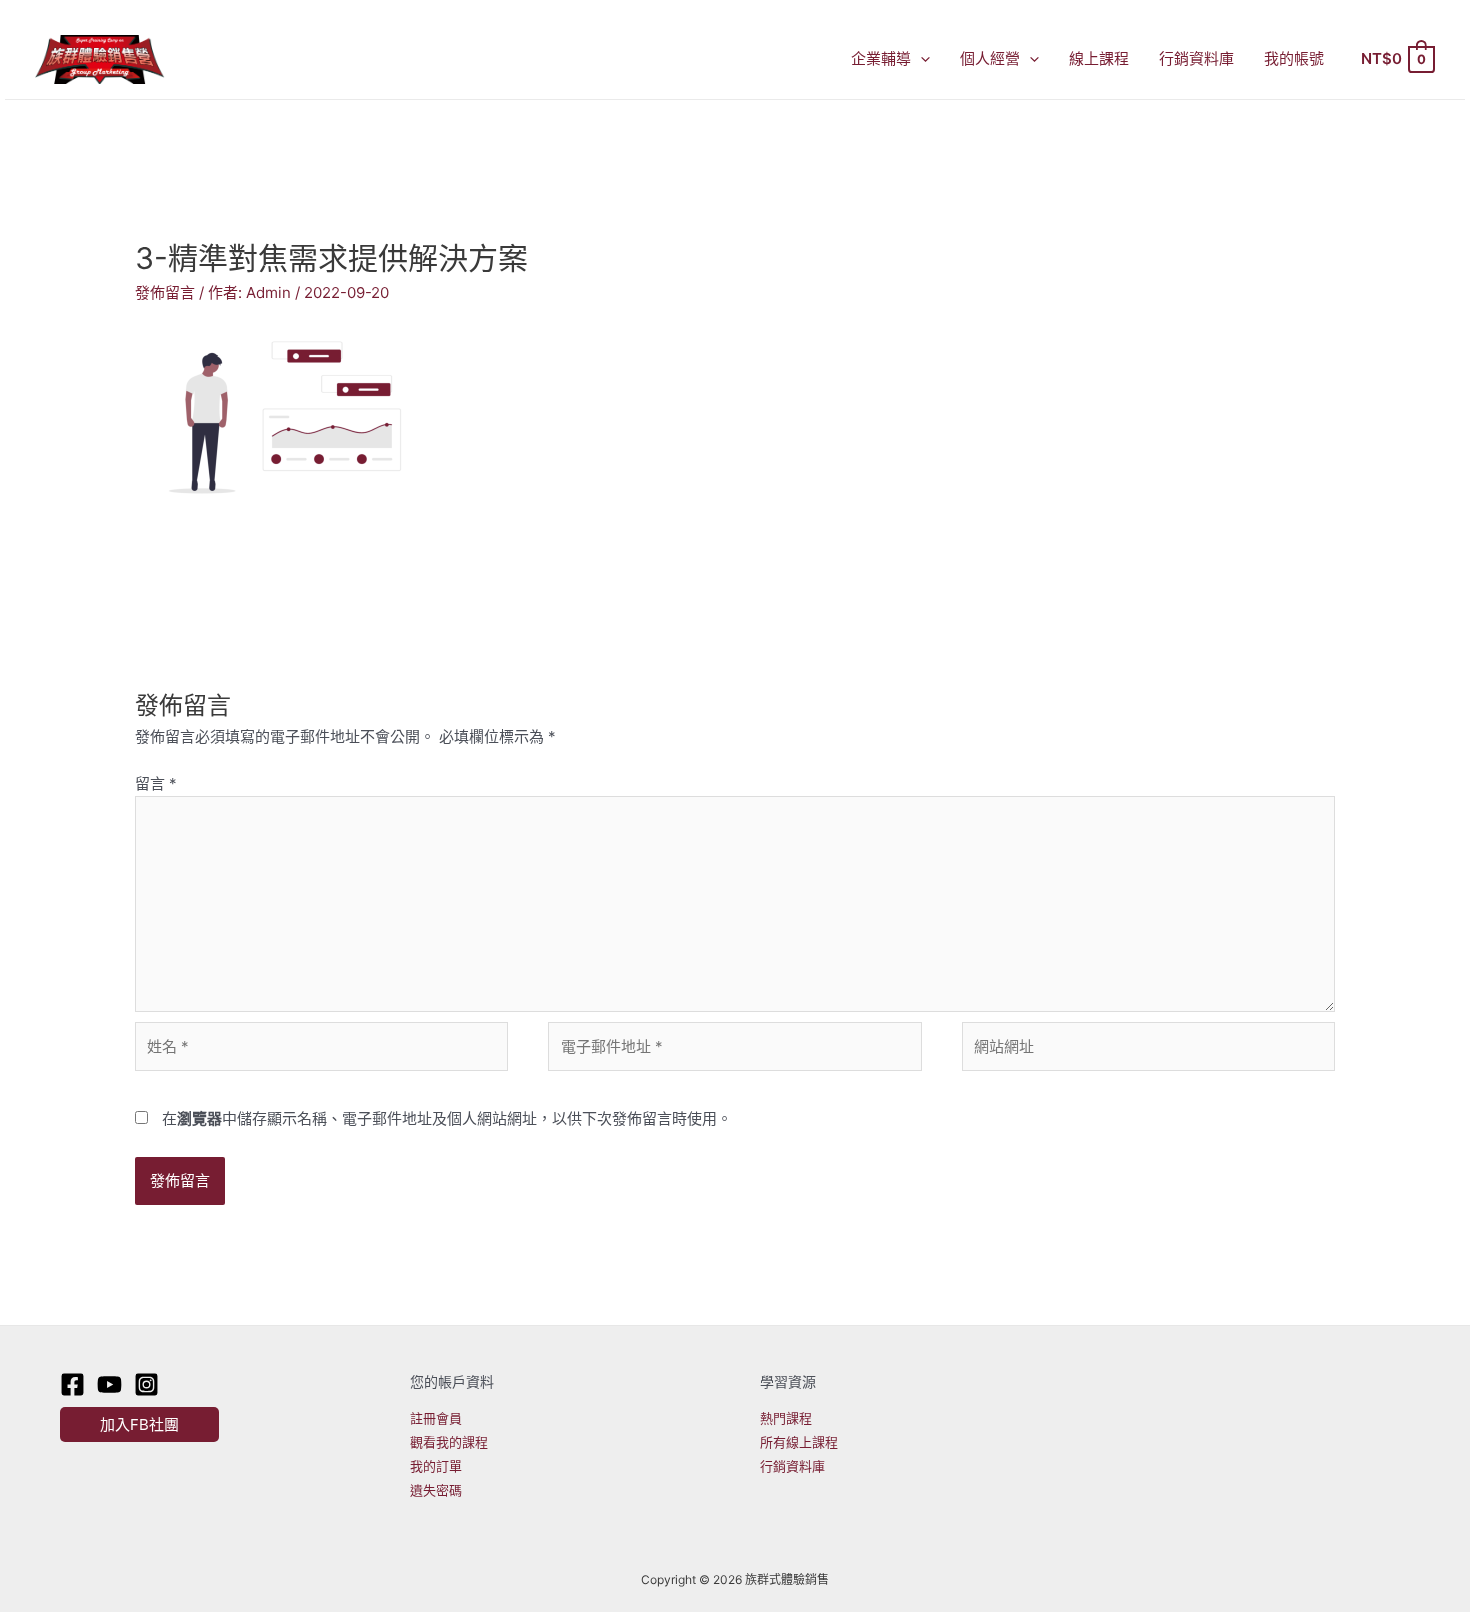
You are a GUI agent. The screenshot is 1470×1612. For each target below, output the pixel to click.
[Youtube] (109, 1384)
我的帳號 (1294, 58)
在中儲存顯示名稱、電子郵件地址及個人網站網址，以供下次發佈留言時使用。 (447, 1118)
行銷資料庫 (1196, 58)
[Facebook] (72, 1384)
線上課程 (1099, 58)
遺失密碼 (436, 1490)
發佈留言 (165, 292)
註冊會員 (436, 1418)
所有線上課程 (799, 1442)
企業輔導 (881, 58)
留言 (156, 783)
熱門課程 (786, 1418)
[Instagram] (146, 1384)
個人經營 (990, 58)
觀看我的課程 (449, 1442)
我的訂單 (436, 1466)
